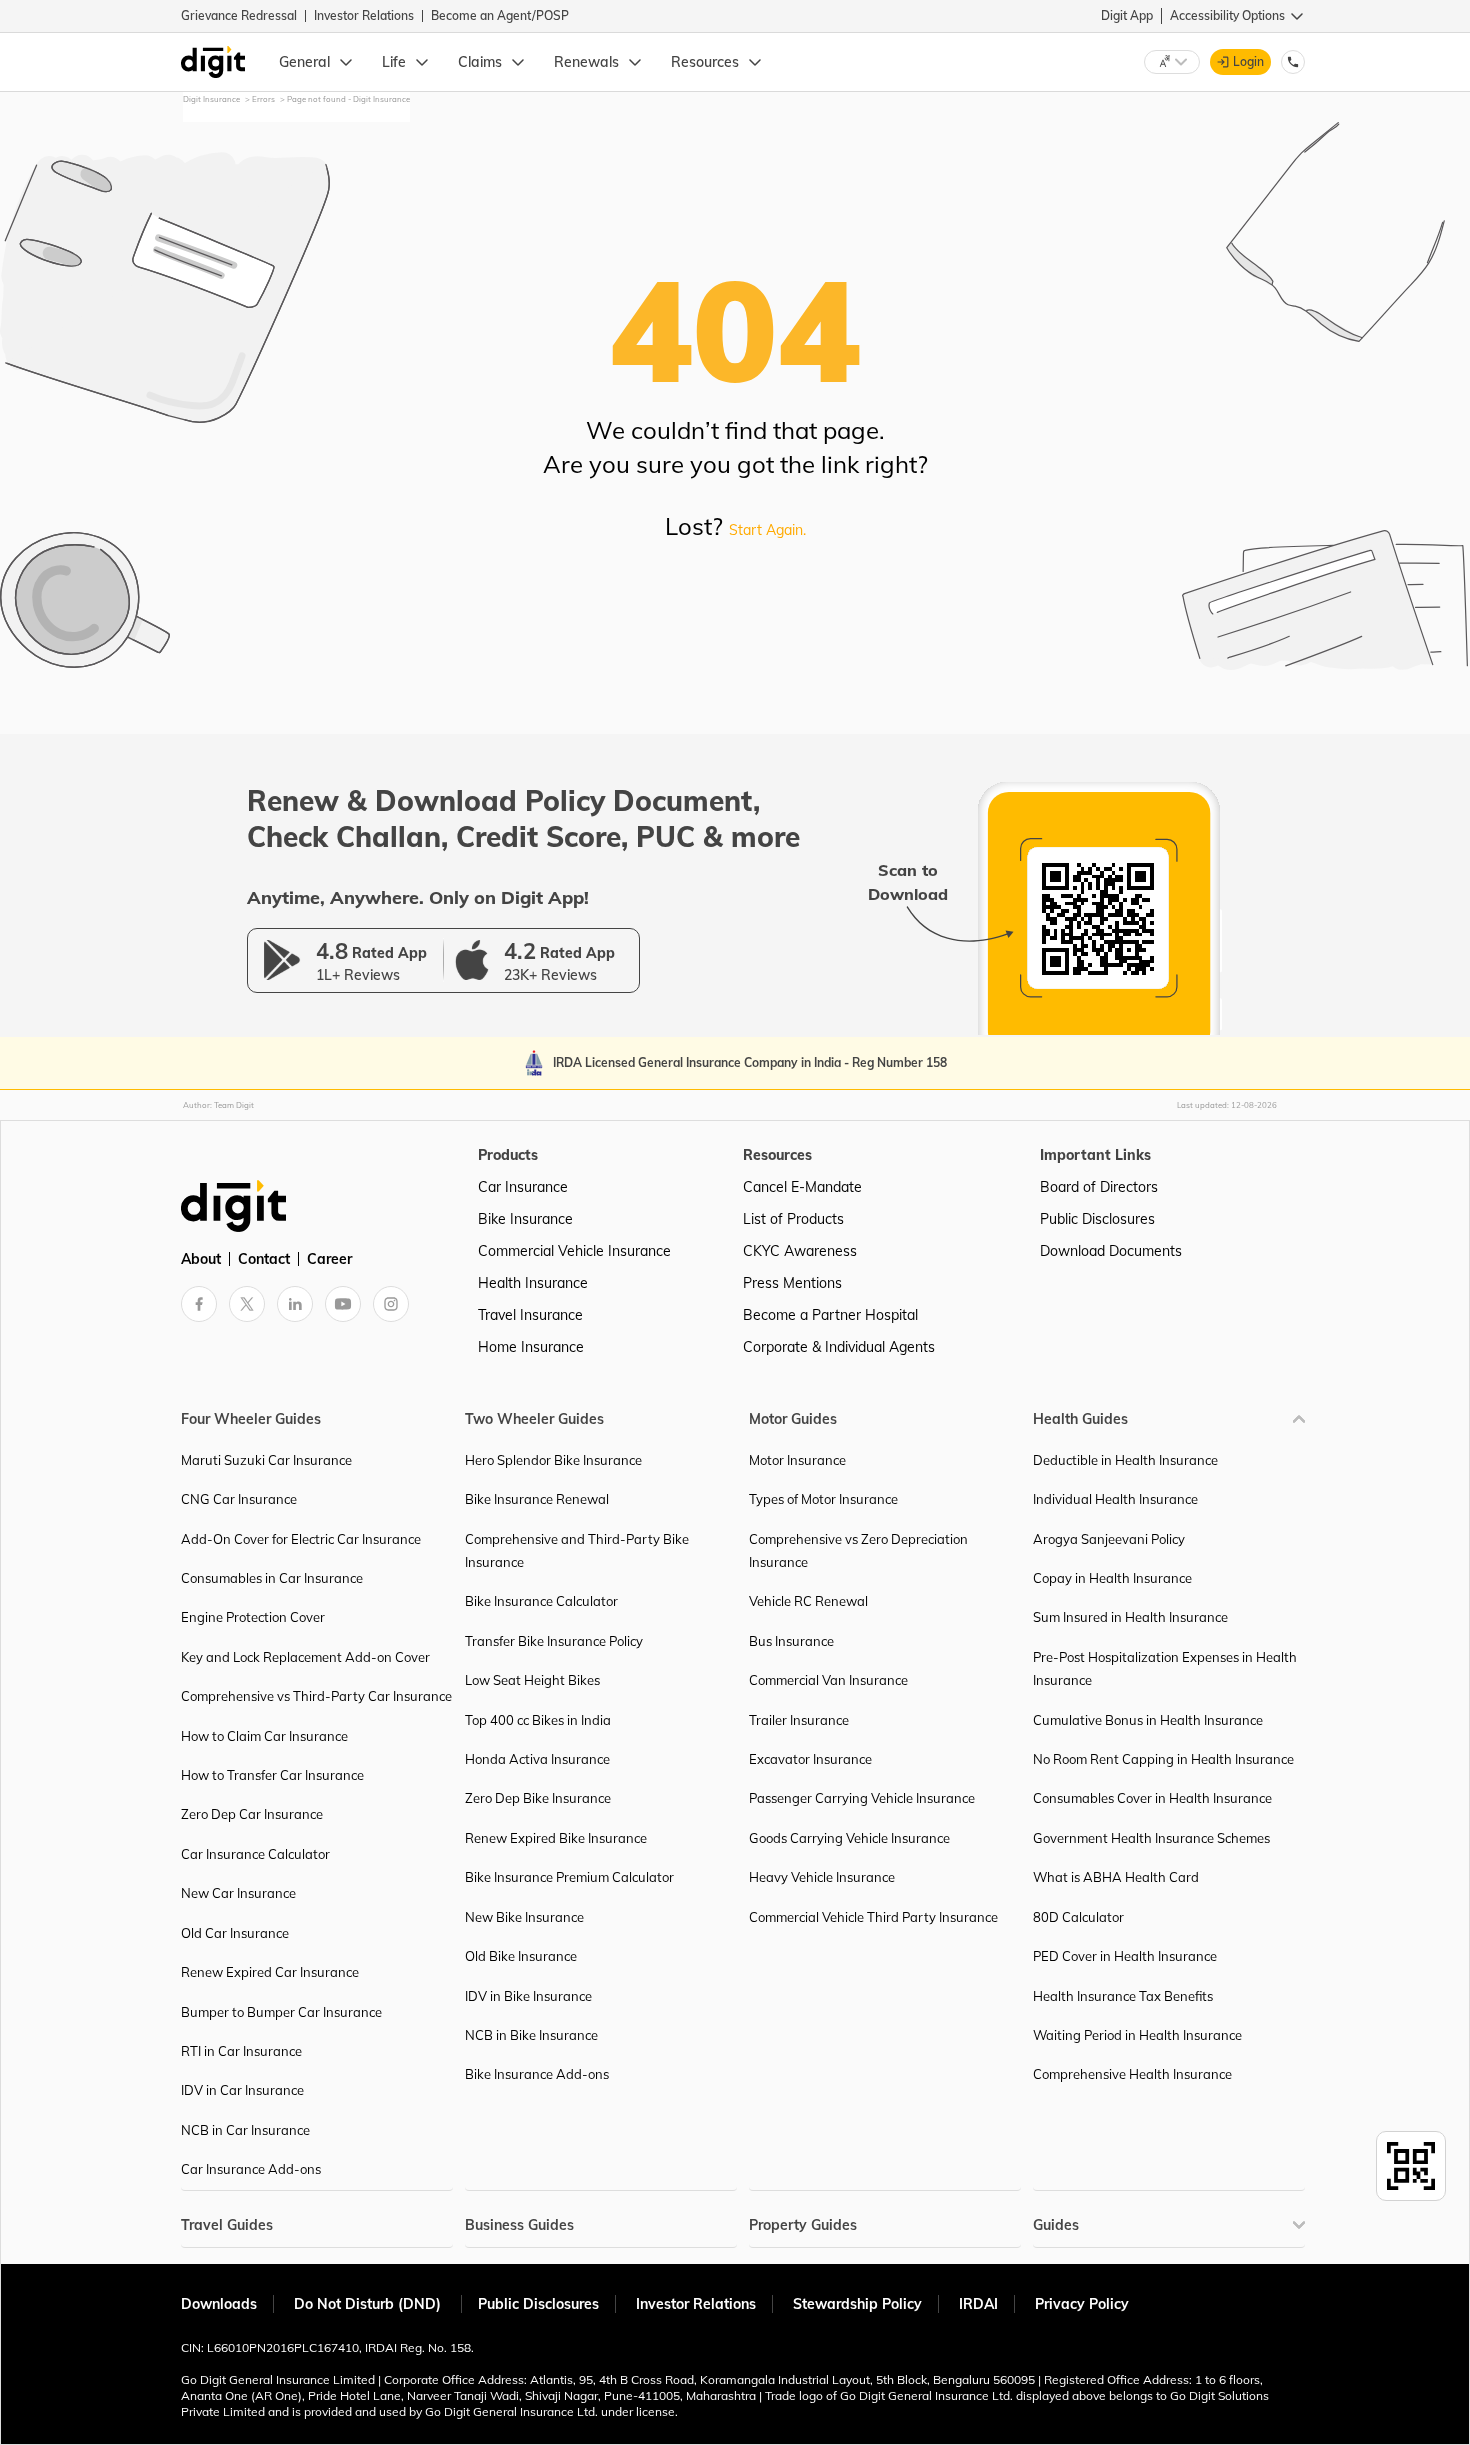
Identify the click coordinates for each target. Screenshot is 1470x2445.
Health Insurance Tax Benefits (1123, 1996)
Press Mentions (792, 1283)
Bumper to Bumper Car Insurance (281, 2012)
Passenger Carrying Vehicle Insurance (862, 1798)
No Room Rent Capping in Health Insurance (1163, 1759)
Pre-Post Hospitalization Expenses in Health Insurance (1165, 1668)
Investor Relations (364, 15)
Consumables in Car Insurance (272, 1578)
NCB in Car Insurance (245, 2130)
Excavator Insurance (810, 1759)
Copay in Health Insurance (1112, 1578)
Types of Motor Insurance (823, 1499)
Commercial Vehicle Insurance (574, 1251)
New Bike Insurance (524, 1917)
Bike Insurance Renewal (537, 1499)
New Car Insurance (238, 1893)
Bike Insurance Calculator (541, 1601)
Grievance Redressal (239, 15)
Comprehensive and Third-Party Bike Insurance (577, 1550)
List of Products (793, 1219)
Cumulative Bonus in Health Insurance (1148, 1720)
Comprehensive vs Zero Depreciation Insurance (858, 1550)
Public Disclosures (1097, 1219)
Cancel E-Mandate (802, 1187)
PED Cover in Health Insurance (1125, 1956)
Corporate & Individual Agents (839, 1347)
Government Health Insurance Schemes (1151, 1838)
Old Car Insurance (235, 1933)
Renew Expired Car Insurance (270, 1972)
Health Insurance (533, 1283)
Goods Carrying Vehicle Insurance (849, 1838)
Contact (264, 1259)
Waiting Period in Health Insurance (1137, 2035)
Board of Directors (1099, 1187)
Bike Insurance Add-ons (537, 2074)
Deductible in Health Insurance (1125, 1460)
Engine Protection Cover (253, 1617)
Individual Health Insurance (1115, 1499)
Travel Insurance (530, 1315)
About (201, 1259)
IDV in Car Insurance (242, 2090)
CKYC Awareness (800, 1251)
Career (329, 1259)
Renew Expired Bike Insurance (556, 1838)
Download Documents (1111, 1251)
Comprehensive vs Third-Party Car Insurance (316, 1696)
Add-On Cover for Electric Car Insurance (301, 1539)
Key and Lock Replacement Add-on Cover (305, 1657)
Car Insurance (523, 1187)
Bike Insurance (525, 1219)
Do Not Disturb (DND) (369, 2304)
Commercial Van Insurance (828, 1680)
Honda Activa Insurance (537, 1759)
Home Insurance (531, 1347)
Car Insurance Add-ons (251, 2169)
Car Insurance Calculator (255, 1854)
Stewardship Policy (857, 2304)
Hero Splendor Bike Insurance (553, 1460)
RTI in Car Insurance (241, 2051)
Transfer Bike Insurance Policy (554, 1641)
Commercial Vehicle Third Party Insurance (873, 1917)
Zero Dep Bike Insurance (538, 1798)
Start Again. (767, 530)
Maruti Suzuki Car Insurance (266, 1460)
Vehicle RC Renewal (808, 1601)
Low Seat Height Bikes (532, 1680)
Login (1248, 61)
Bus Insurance (791, 1641)
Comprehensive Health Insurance (1132, 2074)
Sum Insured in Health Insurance (1130, 1617)
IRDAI (978, 2304)
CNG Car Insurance (239, 1499)
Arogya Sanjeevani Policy (1109, 1539)
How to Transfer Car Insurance (272, 1775)
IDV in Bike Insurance (528, 1996)
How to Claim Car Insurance (264, 1736)
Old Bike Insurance (521, 1956)
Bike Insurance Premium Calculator (569, 1877)
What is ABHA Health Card (1116, 1877)
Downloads (219, 2304)
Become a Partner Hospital (830, 1315)
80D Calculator (1078, 1917)
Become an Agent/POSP (500, 15)
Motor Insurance (797, 1460)
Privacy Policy (1082, 2304)
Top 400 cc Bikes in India (538, 1720)
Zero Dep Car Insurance (252, 1814)
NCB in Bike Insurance (531, 2035)
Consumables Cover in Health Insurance (1152, 1798)
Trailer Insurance (799, 1720)
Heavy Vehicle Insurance (822, 1877)
